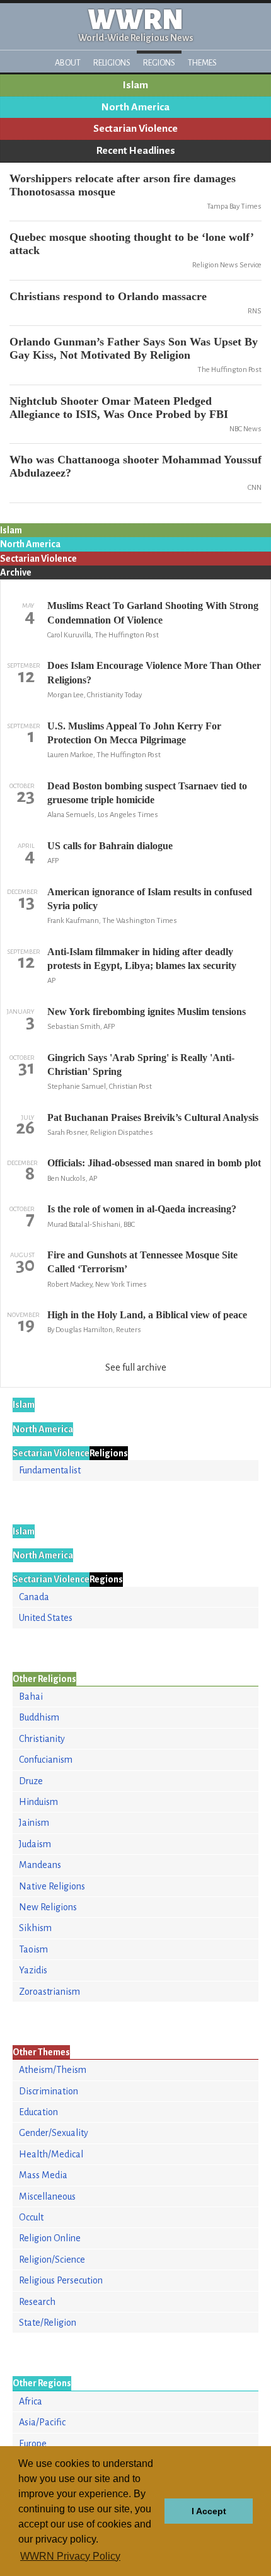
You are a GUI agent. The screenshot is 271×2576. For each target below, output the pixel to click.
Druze (31, 1781)
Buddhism (39, 1717)
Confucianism (46, 1760)
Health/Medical (51, 2154)
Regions (159, 63)
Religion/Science (52, 2260)
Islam (135, 85)
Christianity (42, 1739)
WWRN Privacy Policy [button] (70, 2556)
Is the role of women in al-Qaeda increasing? (142, 1209)
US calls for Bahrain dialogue (110, 846)
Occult (31, 2217)
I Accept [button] (209, 2511)
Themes (202, 63)
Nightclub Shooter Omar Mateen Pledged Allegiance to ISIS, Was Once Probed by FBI (119, 408)
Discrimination (49, 2091)
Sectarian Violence (135, 129)
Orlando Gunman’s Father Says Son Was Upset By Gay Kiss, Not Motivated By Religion (134, 348)
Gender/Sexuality (54, 2133)
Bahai (31, 1697)
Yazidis (33, 1970)
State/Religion (48, 2323)
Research (37, 2302)
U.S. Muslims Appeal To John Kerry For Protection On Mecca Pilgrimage (134, 733)
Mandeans (40, 1865)
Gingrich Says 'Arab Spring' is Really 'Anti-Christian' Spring (141, 1065)
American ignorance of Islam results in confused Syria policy (150, 899)
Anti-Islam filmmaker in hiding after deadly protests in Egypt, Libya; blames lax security (142, 959)
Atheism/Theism (53, 2070)
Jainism (34, 1823)
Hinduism (38, 1802)
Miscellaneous (47, 2196)
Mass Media (43, 2175)
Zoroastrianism (49, 1992)
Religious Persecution (61, 2280)
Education (38, 2112)
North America (135, 107)
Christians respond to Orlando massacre (108, 296)
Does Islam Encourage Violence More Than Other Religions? (154, 672)
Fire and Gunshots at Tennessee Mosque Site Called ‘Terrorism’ (142, 1262)
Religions (112, 63)
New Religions (48, 1907)
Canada (34, 1597)
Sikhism (35, 1928)
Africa (31, 2401)
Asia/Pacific (42, 2422)
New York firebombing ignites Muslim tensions (147, 1012)
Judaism (35, 1844)
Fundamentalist (50, 1470)
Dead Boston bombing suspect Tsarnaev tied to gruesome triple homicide (147, 793)
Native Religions (52, 1886)
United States (46, 1618)
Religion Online (50, 2238)
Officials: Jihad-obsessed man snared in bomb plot (154, 1163)
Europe (33, 2444)
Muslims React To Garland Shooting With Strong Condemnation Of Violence (153, 612)
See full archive (136, 1367)
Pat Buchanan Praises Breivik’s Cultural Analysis (153, 1117)
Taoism (33, 1949)
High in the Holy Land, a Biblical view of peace (147, 1315)
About (68, 63)
